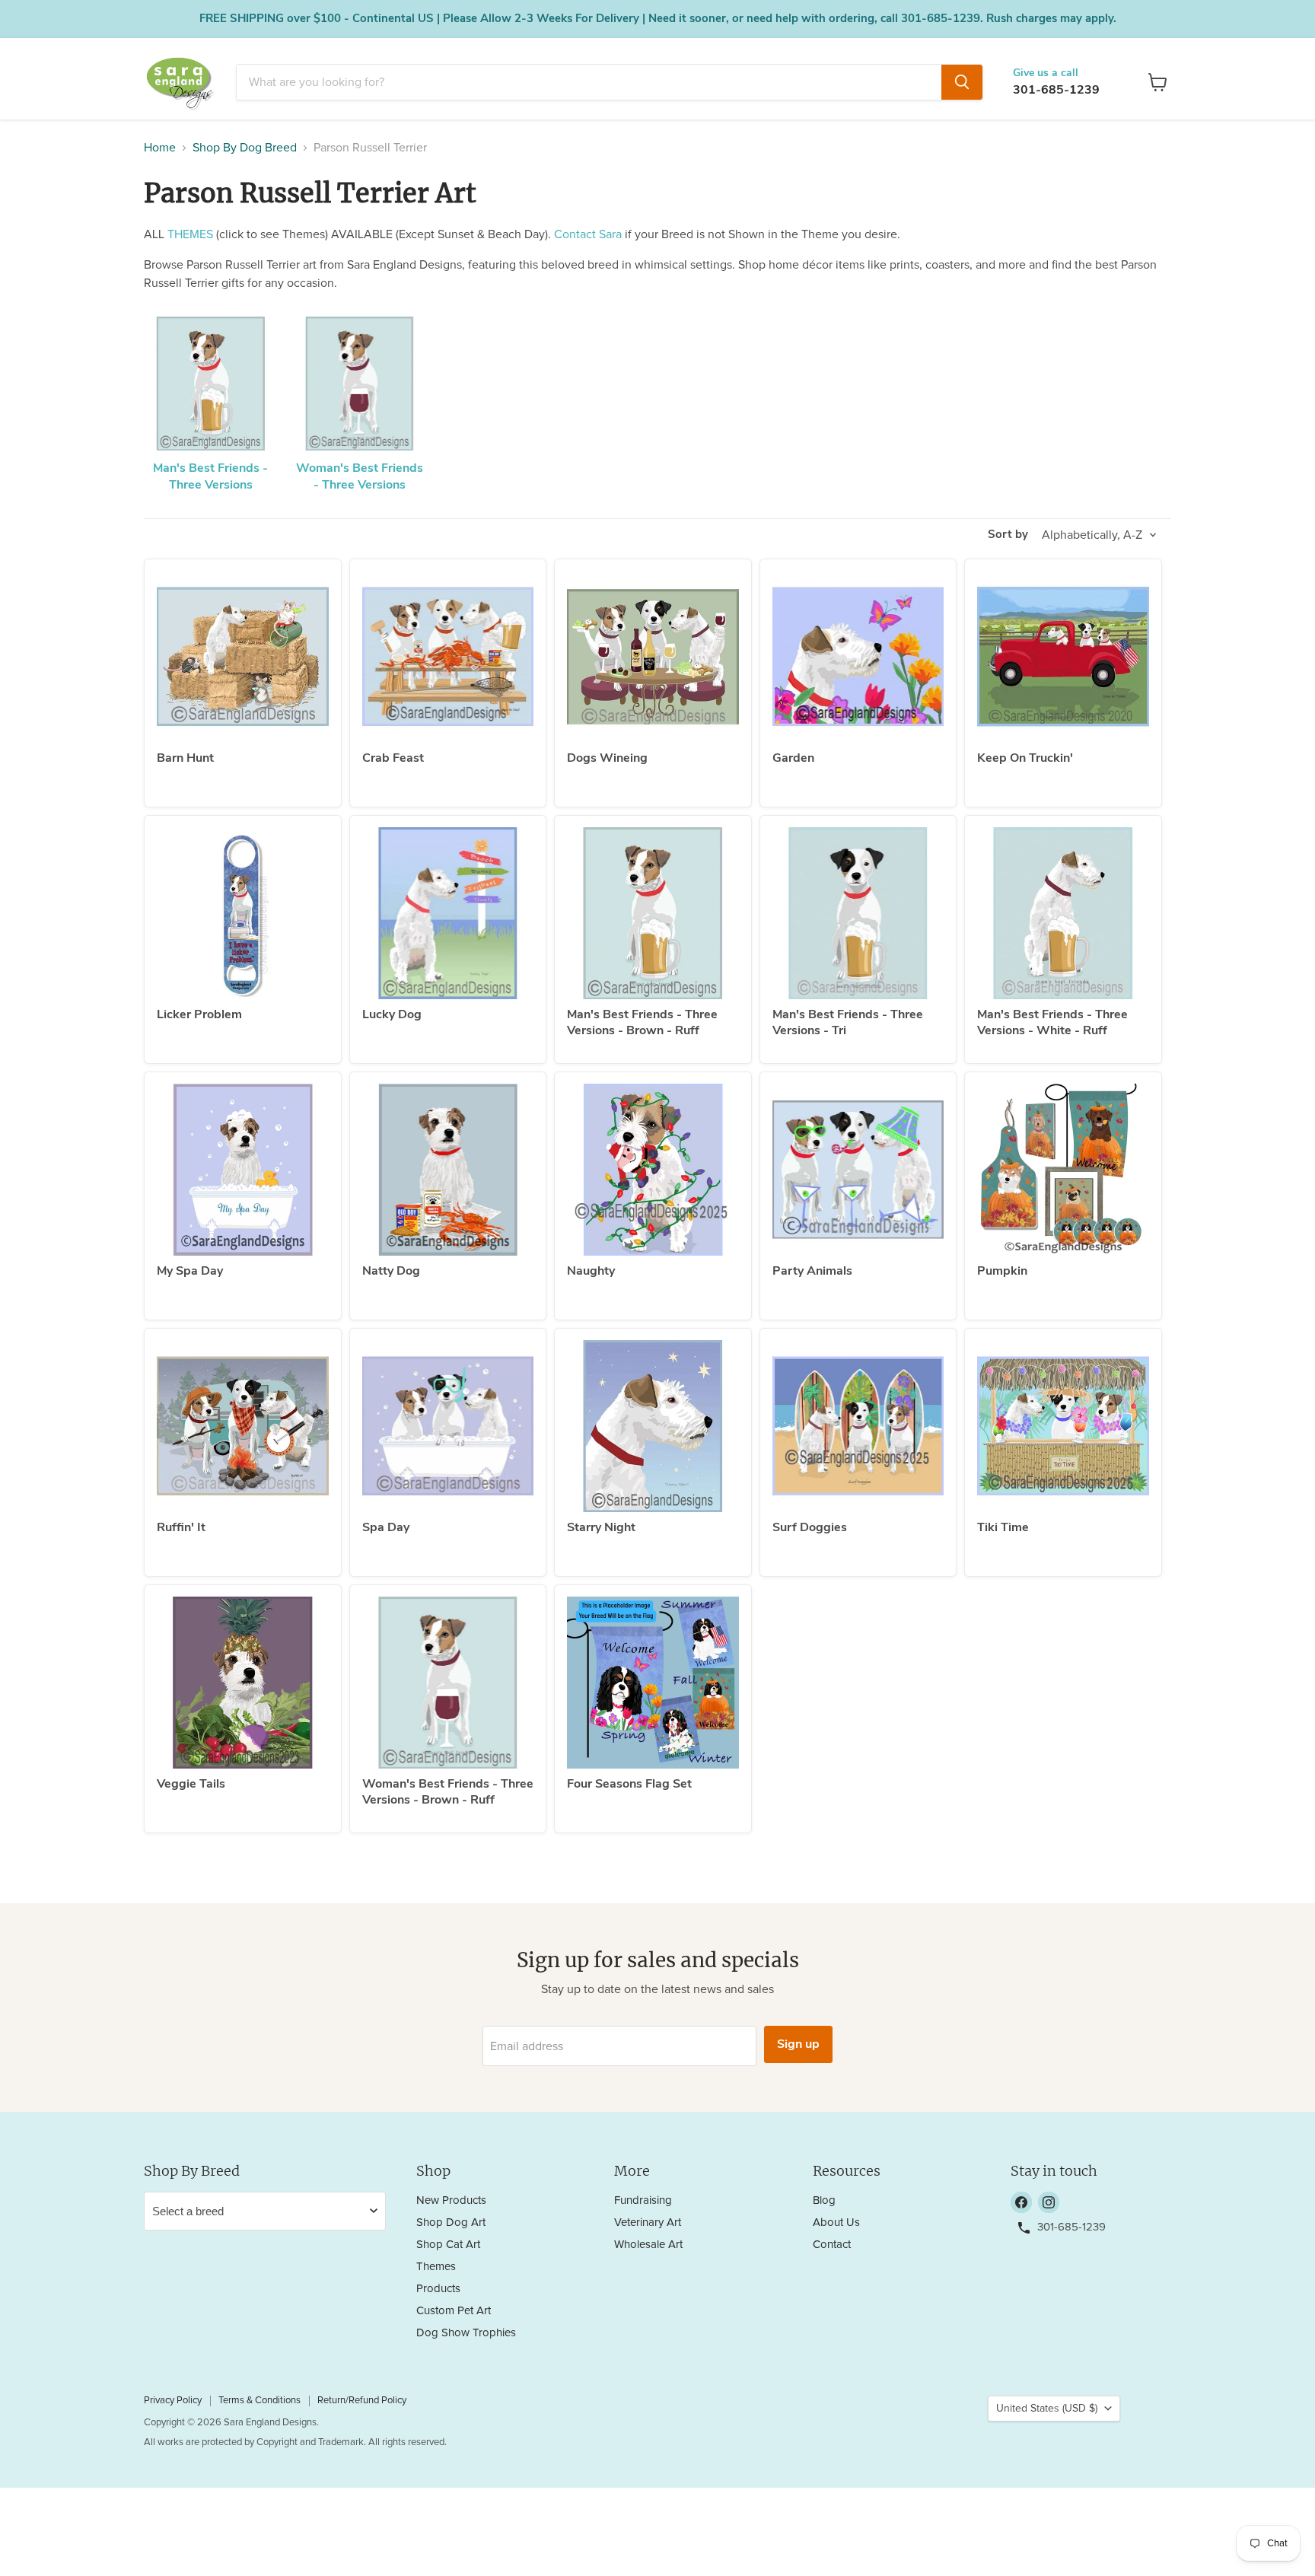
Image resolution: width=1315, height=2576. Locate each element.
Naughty (591, 1271)
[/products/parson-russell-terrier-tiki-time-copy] (1063, 1426)
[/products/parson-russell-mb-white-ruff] (1063, 913)
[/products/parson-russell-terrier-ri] (243, 1426)
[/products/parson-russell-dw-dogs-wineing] (653, 657)
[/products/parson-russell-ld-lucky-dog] (448, 913)
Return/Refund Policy (362, 2401)
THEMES (190, 234)
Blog (824, 2200)
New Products (451, 2200)
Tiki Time (1003, 1527)
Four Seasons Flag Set (629, 1784)
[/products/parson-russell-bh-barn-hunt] (243, 657)
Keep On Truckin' (1025, 758)
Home (160, 148)
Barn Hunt (185, 758)
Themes (436, 2267)
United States (1047, 2409)
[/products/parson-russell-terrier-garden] (858, 657)
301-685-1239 (1056, 90)
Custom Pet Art (454, 2311)
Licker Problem (199, 1014)
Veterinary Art (648, 2223)
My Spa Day (190, 1271)
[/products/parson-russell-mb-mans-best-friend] (653, 913)
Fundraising (643, 2200)
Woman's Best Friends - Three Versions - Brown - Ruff (448, 1792)
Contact (832, 2245)
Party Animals (812, 1271)
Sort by (1008, 535)
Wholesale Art (648, 2245)
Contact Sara (588, 234)
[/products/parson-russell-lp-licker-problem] (243, 913)
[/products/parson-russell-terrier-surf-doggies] (858, 1426)
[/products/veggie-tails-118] (243, 1683)
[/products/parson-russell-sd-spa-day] (448, 1426)
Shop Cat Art (448, 2245)
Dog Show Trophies (466, 2333)
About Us (836, 2223)
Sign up (798, 2044)
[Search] (962, 82)
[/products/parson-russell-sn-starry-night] (653, 1426)
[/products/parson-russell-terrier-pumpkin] (1063, 1170)
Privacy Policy (173, 2401)
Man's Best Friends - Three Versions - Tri (848, 1022)
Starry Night (601, 1527)
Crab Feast (393, 758)
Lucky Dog (392, 1014)
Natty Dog (391, 1271)
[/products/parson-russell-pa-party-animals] (858, 1170)
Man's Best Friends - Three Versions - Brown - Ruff (642, 1022)
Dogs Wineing (607, 758)
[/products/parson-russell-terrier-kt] (1063, 657)
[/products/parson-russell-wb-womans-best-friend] (448, 1683)
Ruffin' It (181, 1527)
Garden (793, 758)
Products (438, 2289)
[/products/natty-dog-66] (448, 1170)
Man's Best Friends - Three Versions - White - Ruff (1052, 1022)
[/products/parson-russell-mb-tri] (858, 913)
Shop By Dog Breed (245, 148)
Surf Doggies (810, 1527)
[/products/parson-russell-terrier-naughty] (653, 1170)
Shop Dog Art (451, 2223)
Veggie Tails (191, 1784)
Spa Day (386, 1527)
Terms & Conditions (259, 2401)
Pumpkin (1002, 1271)
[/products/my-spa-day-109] (243, 1170)
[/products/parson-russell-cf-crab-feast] (448, 657)
